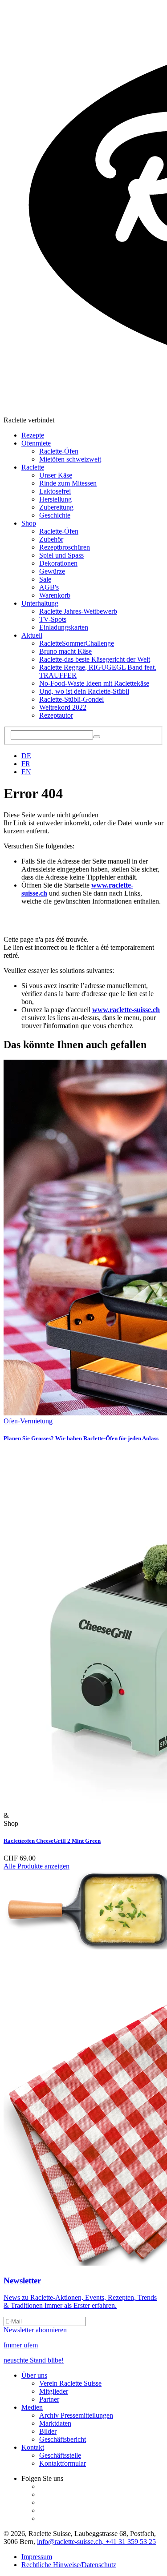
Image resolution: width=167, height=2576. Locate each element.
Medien (32, 2407)
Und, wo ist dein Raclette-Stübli (84, 691)
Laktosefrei (55, 491)
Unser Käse (56, 475)
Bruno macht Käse (65, 651)
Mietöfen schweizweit (70, 459)
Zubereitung (56, 507)
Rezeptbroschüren (65, 547)
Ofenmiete (36, 443)
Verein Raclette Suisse (70, 2383)
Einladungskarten (64, 627)
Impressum (37, 2557)
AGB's (49, 587)
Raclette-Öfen (59, 451)
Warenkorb (55, 595)
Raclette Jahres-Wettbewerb (78, 611)
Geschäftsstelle (60, 2455)
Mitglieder (54, 2391)
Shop (29, 523)
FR (26, 764)
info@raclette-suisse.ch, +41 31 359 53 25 (96, 2542)
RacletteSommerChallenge (77, 643)
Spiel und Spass (61, 555)
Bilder (48, 2431)
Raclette (33, 467)
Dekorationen (58, 563)
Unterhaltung (40, 603)
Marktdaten (55, 2423)
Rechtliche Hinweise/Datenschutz (69, 2565)
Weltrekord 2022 (63, 707)
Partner (49, 2399)
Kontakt (33, 2447)
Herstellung (55, 499)
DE (26, 756)
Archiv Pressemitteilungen (76, 2415)
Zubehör (51, 539)
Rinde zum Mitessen (68, 483)
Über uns (34, 2375)
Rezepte (33, 435)
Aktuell (32, 635)
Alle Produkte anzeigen (37, 1866)
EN (26, 772)
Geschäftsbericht (63, 2439)
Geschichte (55, 515)
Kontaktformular (63, 2463)
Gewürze (52, 571)
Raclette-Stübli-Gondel (71, 699)
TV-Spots (53, 619)
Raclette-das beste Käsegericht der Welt (95, 659)
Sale (45, 579)
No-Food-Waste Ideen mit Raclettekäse (94, 683)
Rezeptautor (56, 715)
